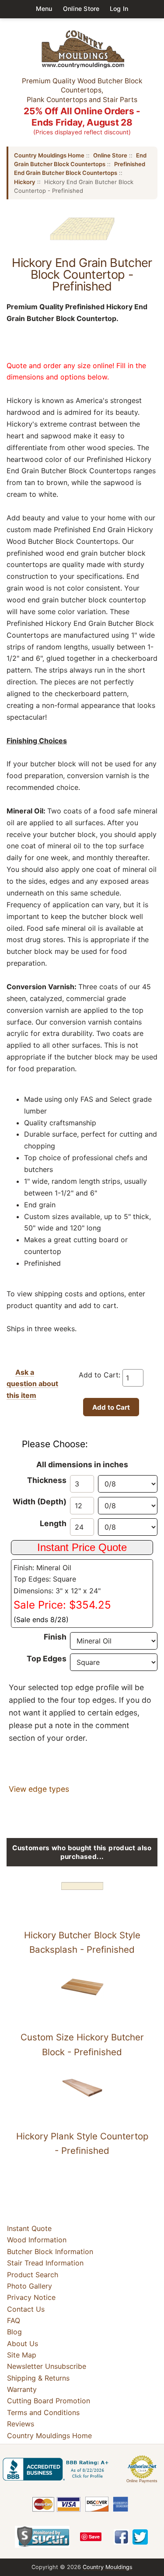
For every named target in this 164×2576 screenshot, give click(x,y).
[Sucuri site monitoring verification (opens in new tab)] (42, 2537)
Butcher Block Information (50, 2251)
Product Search (33, 2275)
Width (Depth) (40, 1502)
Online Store (81, 9)
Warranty (22, 2389)
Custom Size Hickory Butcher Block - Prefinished (82, 2045)
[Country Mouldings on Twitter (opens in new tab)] (140, 2537)
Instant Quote (29, 2228)
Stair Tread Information (45, 2263)
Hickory (25, 182)
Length (53, 1523)
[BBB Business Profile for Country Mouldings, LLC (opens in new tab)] (57, 2469)
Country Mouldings (108, 2567)
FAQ (14, 2320)
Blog (14, 2332)
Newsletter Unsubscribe (47, 2366)
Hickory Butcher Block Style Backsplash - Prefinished (82, 1942)
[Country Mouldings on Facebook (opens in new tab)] (121, 2537)
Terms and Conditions (43, 2412)
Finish (55, 1637)
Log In (119, 9)
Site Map (22, 2355)
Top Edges (47, 1659)
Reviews (21, 2424)
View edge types (39, 1789)
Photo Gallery (30, 2286)
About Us (23, 2344)
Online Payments (142, 2481)
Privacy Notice (31, 2297)
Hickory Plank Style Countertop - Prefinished (82, 2144)
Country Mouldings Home (49, 155)
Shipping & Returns (38, 2378)
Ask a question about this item (32, 1384)
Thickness (47, 1480)
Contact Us (26, 2309)
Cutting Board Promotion (49, 2401)
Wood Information (37, 2240)
